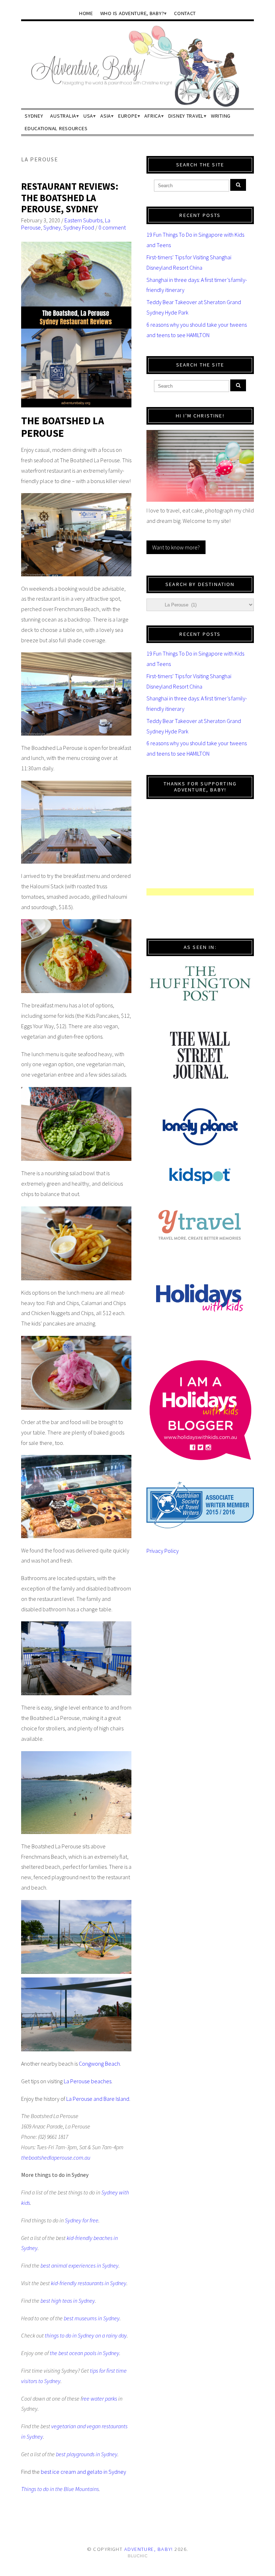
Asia (106, 116)
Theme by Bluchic (138, 2556)
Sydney (34, 116)
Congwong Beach (99, 2064)
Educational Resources (56, 128)
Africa (153, 116)
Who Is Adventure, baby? (132, 13)
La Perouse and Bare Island (98, 2099)
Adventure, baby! (149, 2549)
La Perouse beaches (88, 2081)
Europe (128, 116)
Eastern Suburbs (83, 220)
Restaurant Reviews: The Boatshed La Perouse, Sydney (70, 198)
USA (88, 116)
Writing (221, 116)
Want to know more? (176, 547)
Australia (63, 116)
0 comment (112, 227)
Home (86, 13)
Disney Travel (186, 116)
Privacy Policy (163, 1551)
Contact (185, 13)
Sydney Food (79, 227)
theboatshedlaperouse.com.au (56, 2157)
